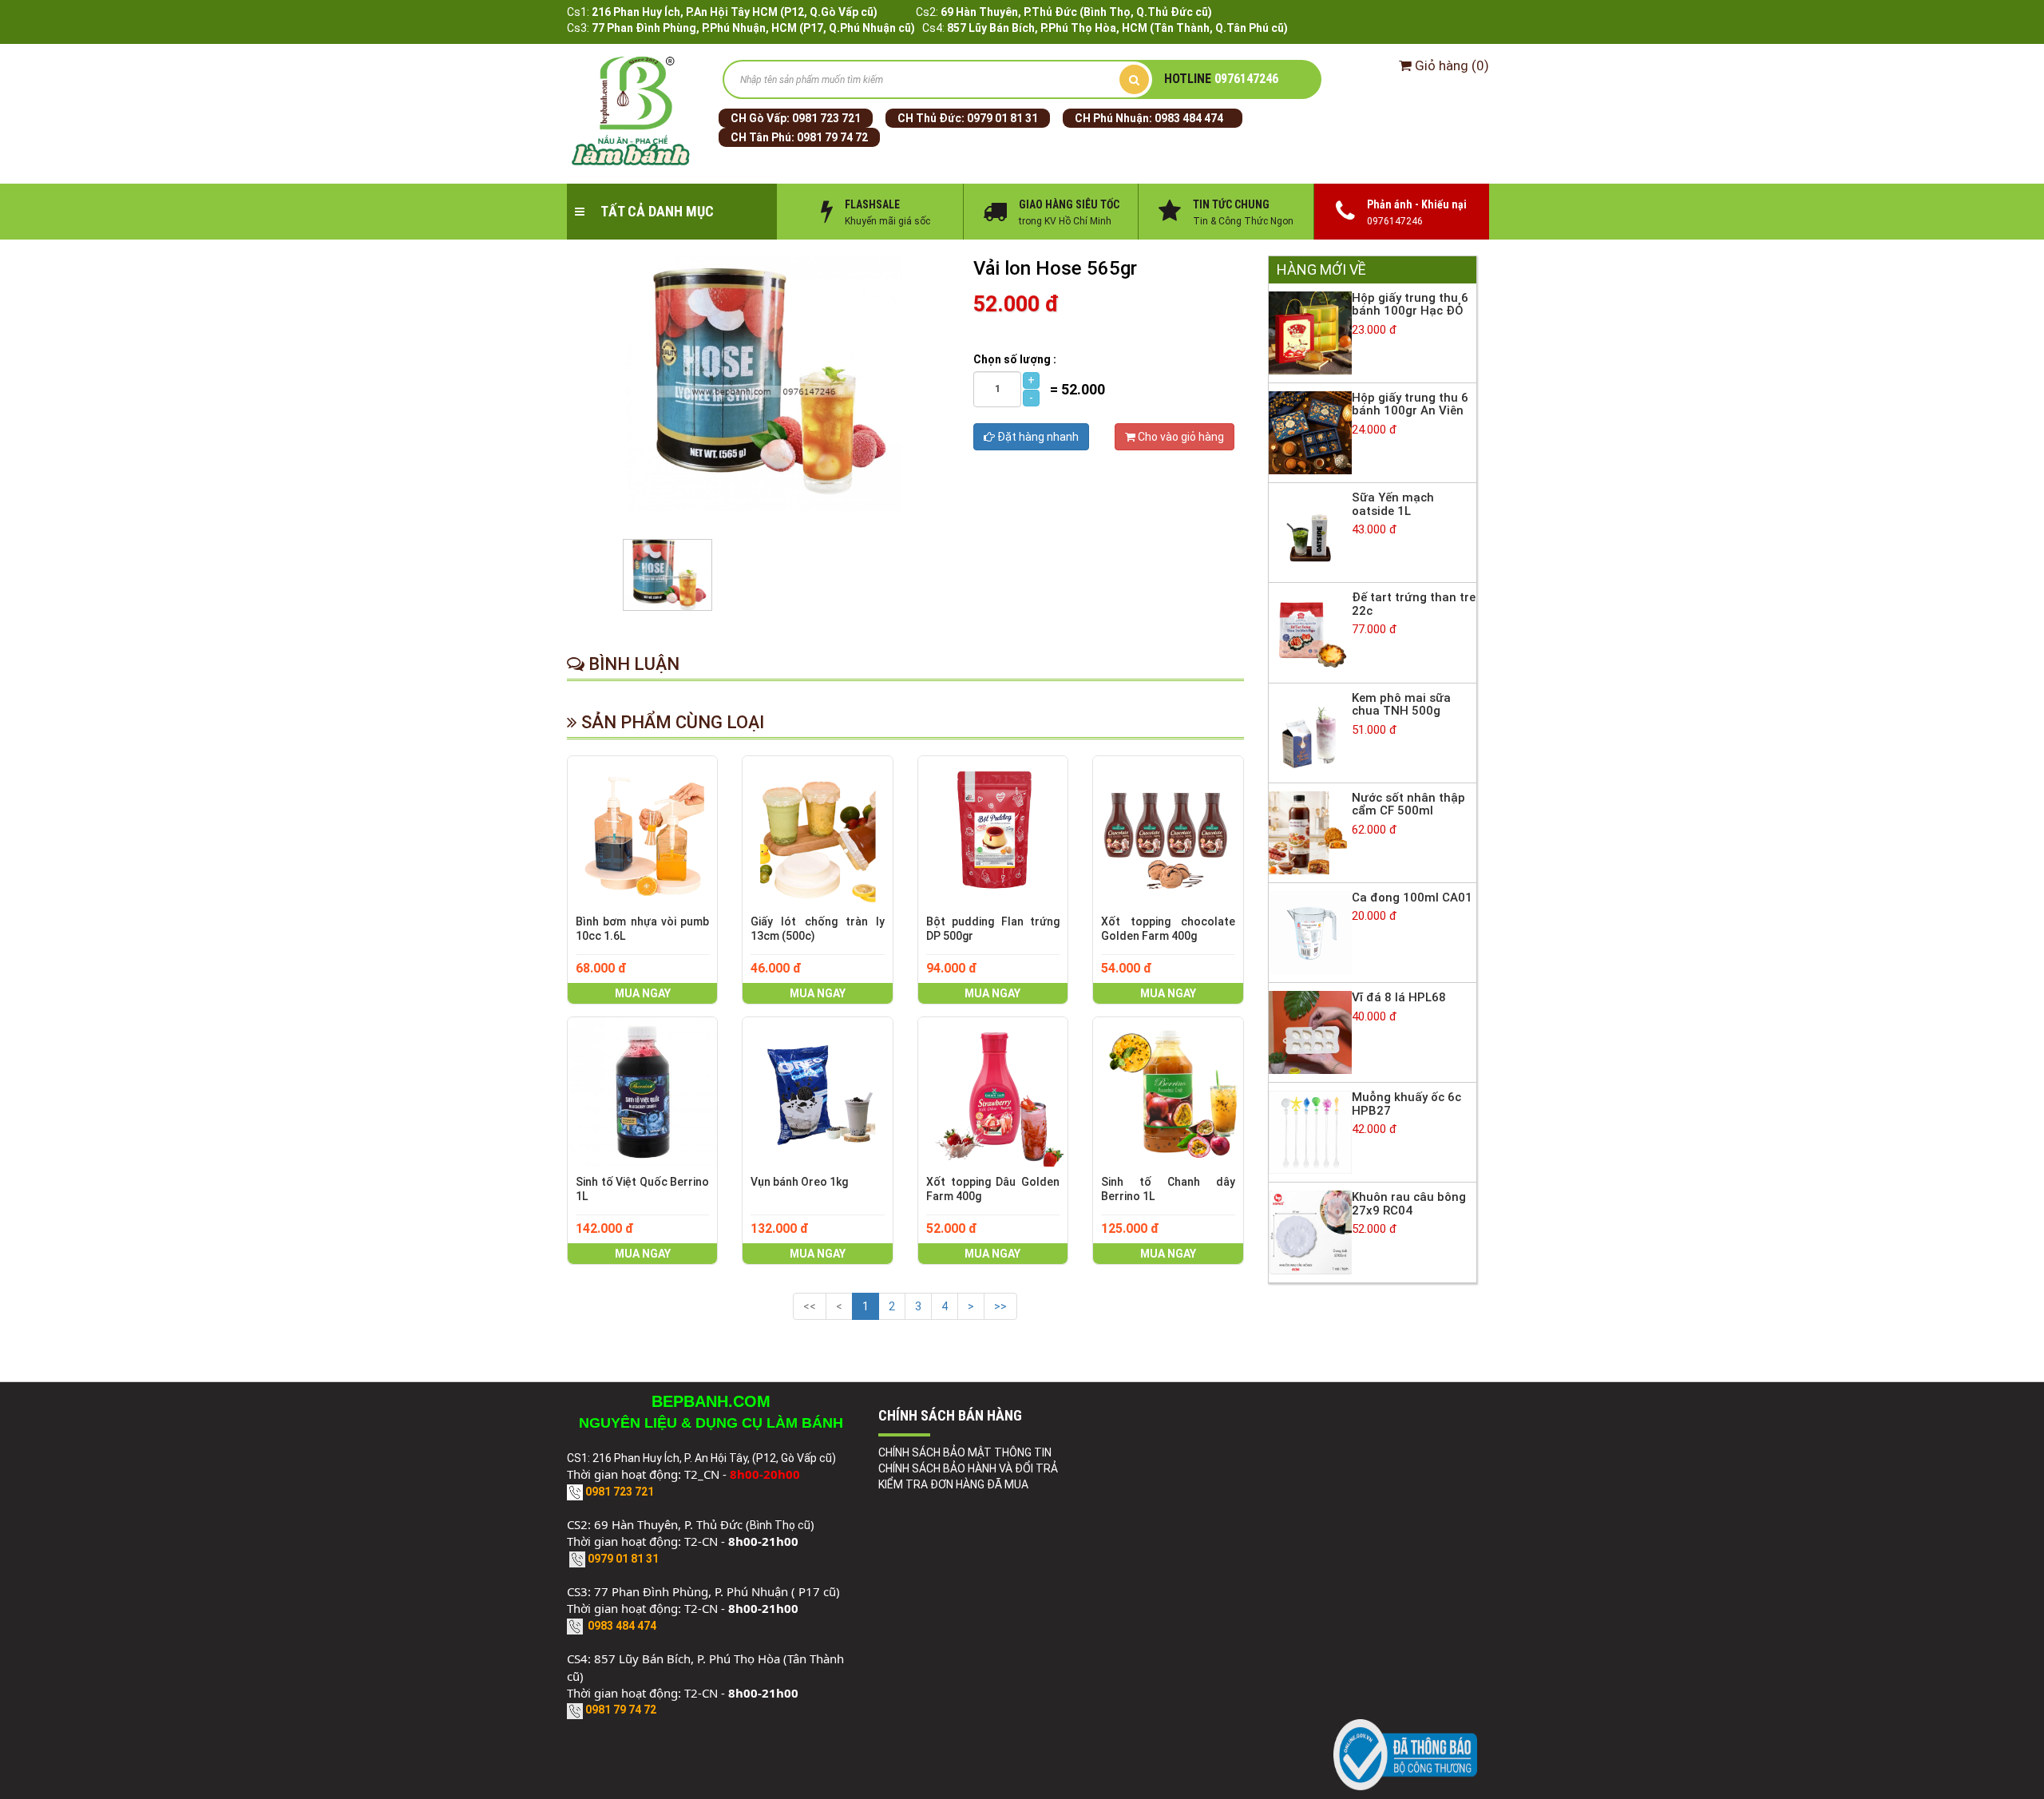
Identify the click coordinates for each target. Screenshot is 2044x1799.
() (1452, 65)
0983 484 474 (1189, 118)
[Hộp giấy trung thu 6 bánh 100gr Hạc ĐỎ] (1310, 332)
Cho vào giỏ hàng (1180, 437)
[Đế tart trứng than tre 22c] (1310, 632)
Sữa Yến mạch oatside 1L (1393, 504)
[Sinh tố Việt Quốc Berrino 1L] (642, 1092)
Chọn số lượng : (1015, 359)
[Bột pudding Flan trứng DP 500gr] (993, 831)
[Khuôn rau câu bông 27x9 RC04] (1310, 1231)
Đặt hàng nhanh (1037, 437)
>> (1000, 1306)
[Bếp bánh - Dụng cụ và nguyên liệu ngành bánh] (633, 112)
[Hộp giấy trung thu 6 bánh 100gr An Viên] (1310, 432)
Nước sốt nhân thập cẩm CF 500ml (1408, 804)
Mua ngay (643, 993)
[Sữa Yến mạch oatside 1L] (1310, 532)
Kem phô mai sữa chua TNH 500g (1401, 705)
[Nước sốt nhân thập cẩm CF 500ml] (1310, 832)
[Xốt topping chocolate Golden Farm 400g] (1168, 831)
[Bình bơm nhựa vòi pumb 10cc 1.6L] (642, 831)
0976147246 (1221, 79)
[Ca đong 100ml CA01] (1310, 932)
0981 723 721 (826, 118)
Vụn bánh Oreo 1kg (799, 1182)
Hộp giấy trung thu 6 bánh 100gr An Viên (1410, 404)
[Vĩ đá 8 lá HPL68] (1310, 1032)
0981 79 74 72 (832, 137)
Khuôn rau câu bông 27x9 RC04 (1409, 1204)
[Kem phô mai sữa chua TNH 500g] (1310, 731)
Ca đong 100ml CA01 (1412, 898)
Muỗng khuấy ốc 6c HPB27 (1406, 1104)
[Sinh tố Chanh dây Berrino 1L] (1168, 1092)
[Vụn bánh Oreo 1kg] (817, 1092)
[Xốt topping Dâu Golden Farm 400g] (993, 1092)
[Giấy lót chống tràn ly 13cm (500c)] (817, 831)
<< (810, 1306)
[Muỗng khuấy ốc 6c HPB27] (1310, 1131)
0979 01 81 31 (1002, 118)
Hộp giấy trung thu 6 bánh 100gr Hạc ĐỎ (1410, 305)
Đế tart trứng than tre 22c (1414, 604)
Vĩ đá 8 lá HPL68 (1399, 997)
